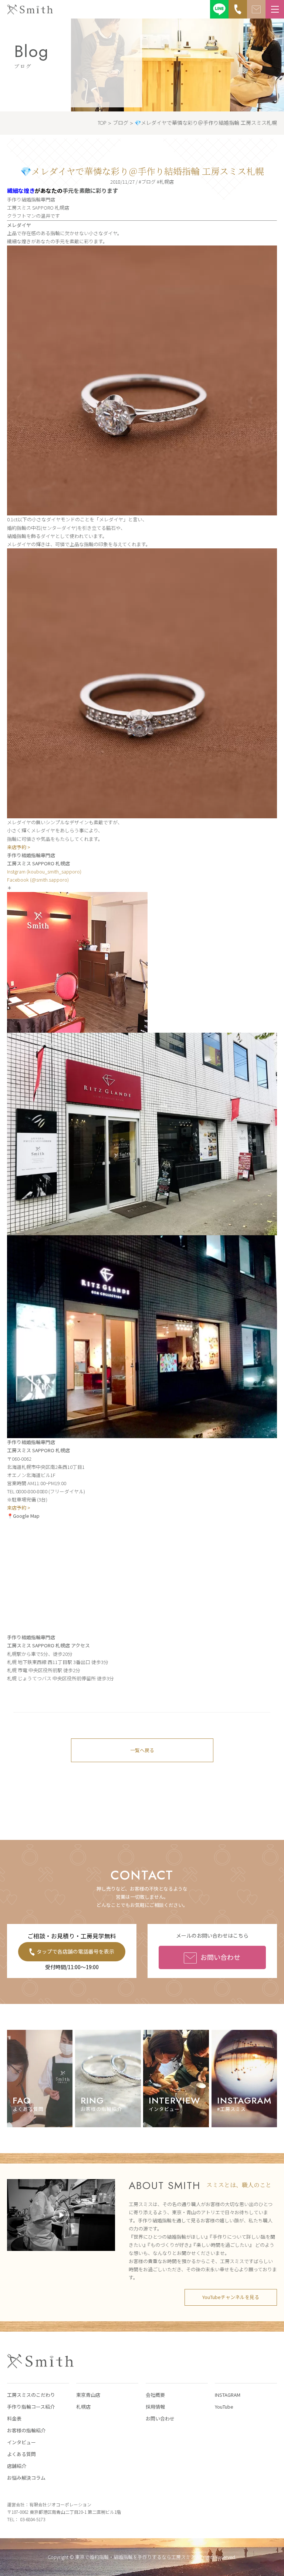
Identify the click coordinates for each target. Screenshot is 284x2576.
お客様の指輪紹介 (26, 2430)
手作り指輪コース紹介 (31, 2407)
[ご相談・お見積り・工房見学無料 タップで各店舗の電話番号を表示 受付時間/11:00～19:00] (238, 9)
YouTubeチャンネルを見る (231, 2297)
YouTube (224, 2407)
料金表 (14, 2418)
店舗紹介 (17, 2466)
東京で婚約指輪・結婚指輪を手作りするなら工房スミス (135, 2557)
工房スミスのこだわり (31, 2395)
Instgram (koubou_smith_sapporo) (44, 871)
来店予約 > (19, 847)
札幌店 (83, 2407)
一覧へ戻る (142, 1750)
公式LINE (219, 9)
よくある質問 (21, 2454)
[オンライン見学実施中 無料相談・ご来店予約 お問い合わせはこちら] (256, 9)
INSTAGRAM (228, 2395)
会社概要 (155, 2395)
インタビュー (21, 2442)
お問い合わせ (220, 1957)
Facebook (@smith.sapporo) (38, 880)
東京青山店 (88, 2395)
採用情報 (155, 2407)
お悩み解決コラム (26, 2478)
